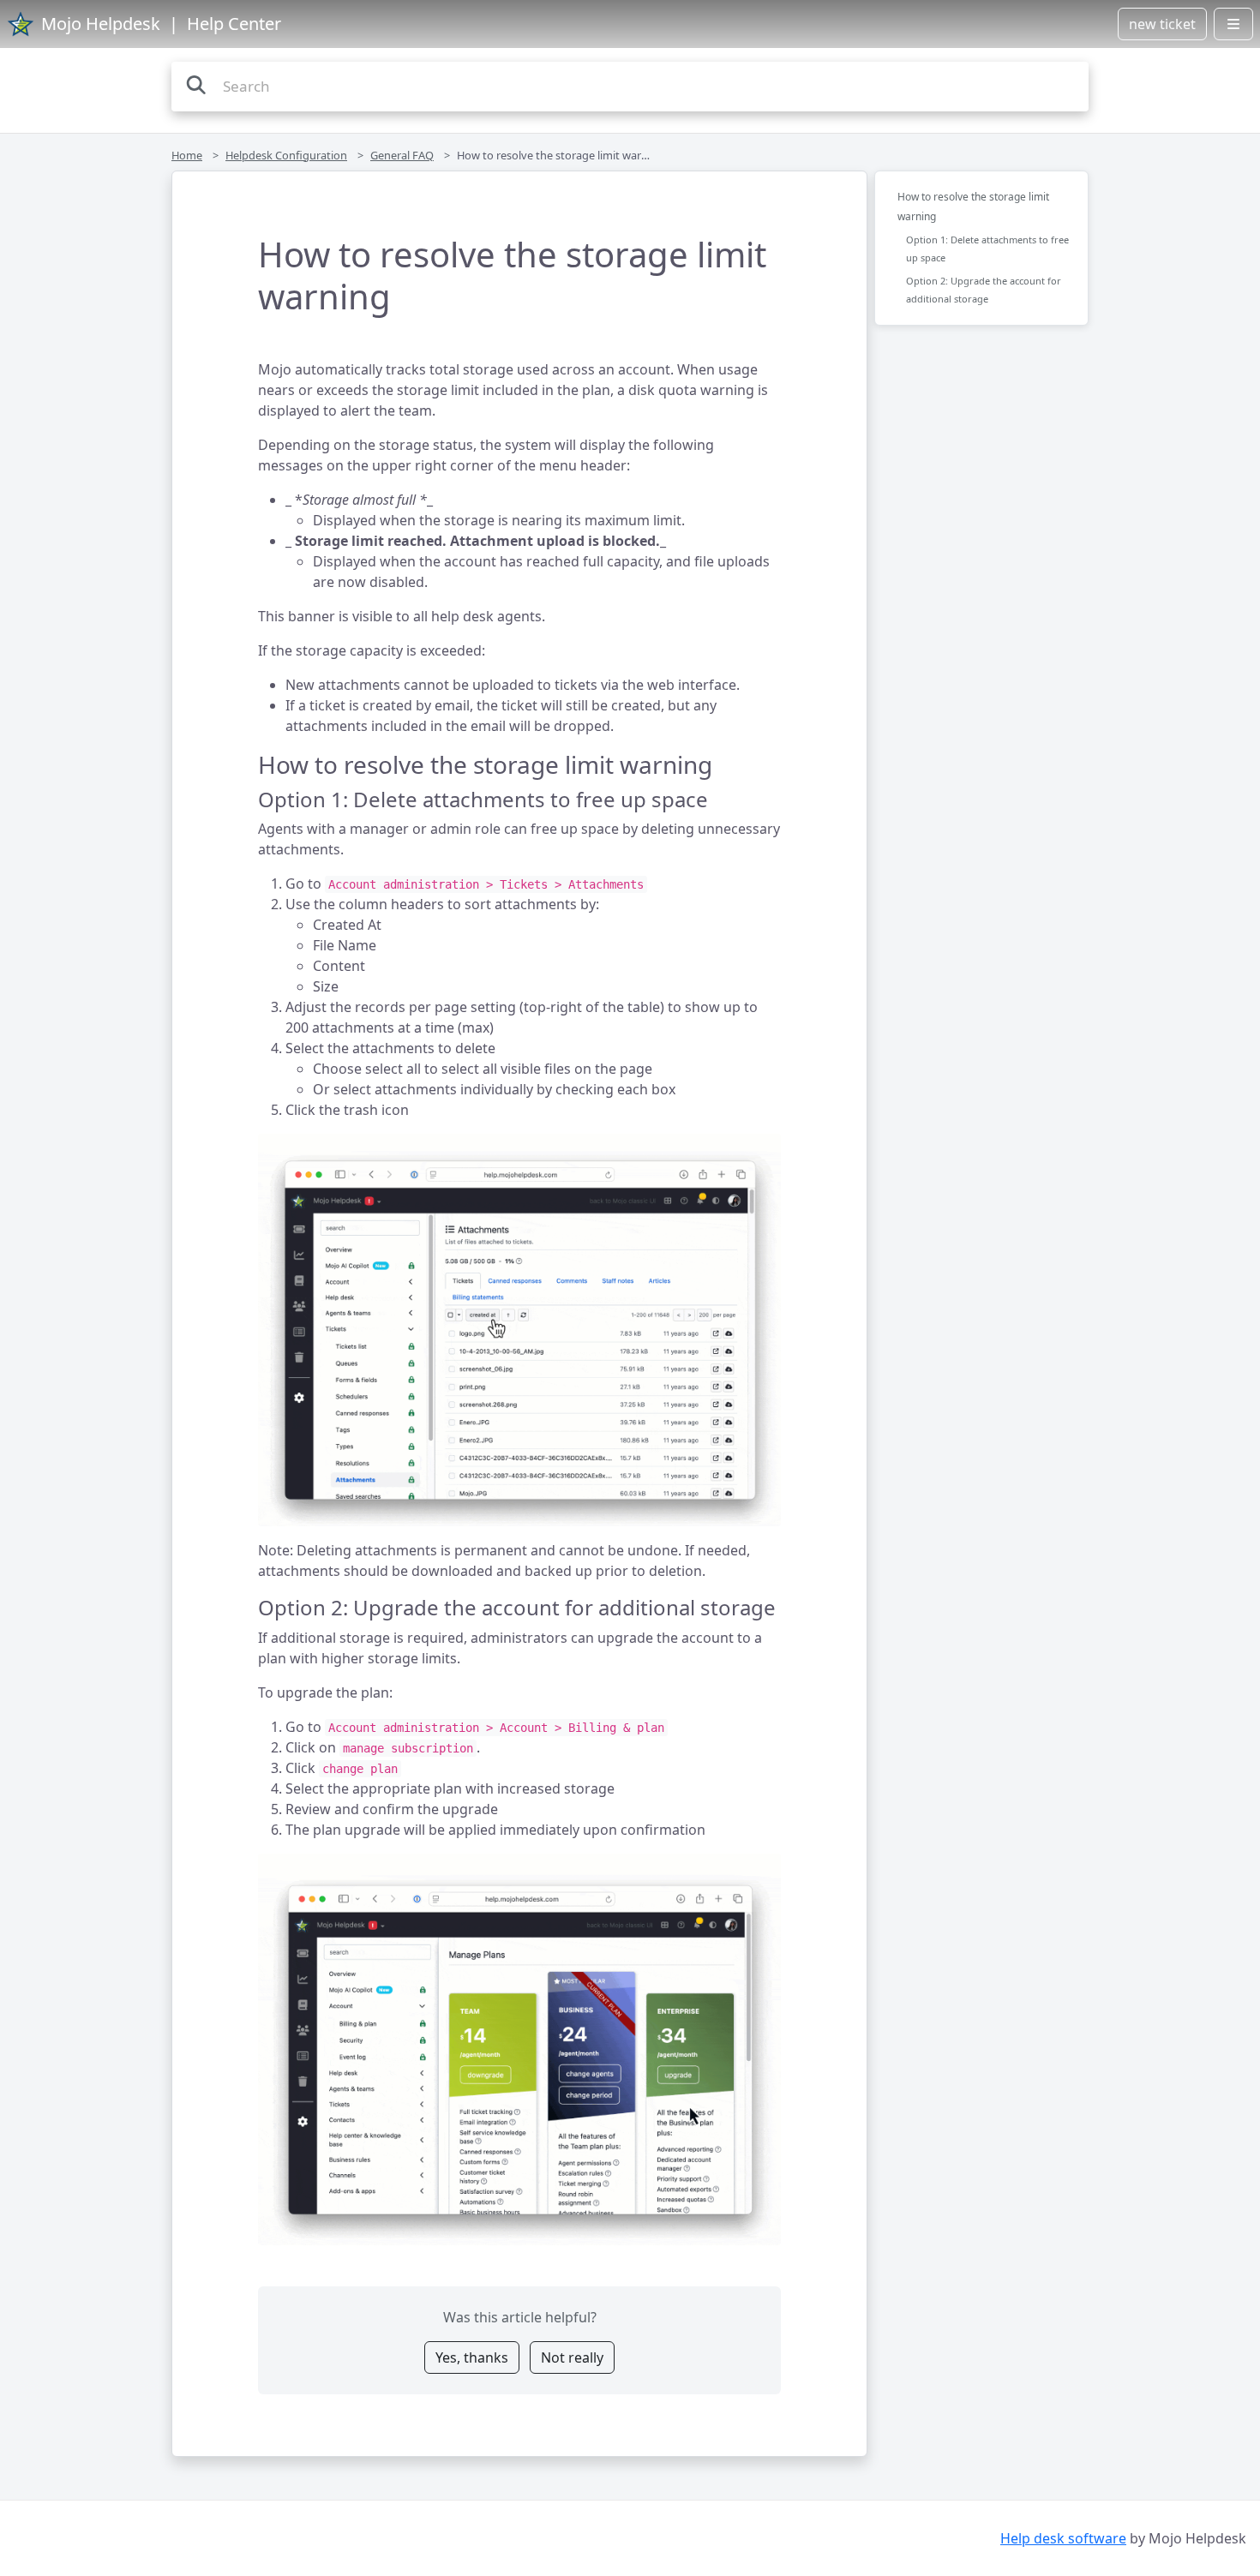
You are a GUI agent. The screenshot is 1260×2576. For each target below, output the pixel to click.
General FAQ (402, 155)
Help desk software (1063, 2538)
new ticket (1162, 24)
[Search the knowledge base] (196, 84)
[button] (519, 1330)
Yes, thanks (472, 2357)
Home (187, 155)
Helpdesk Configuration (286, 155)
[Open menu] (1233, 24)
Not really (572, 2357)
